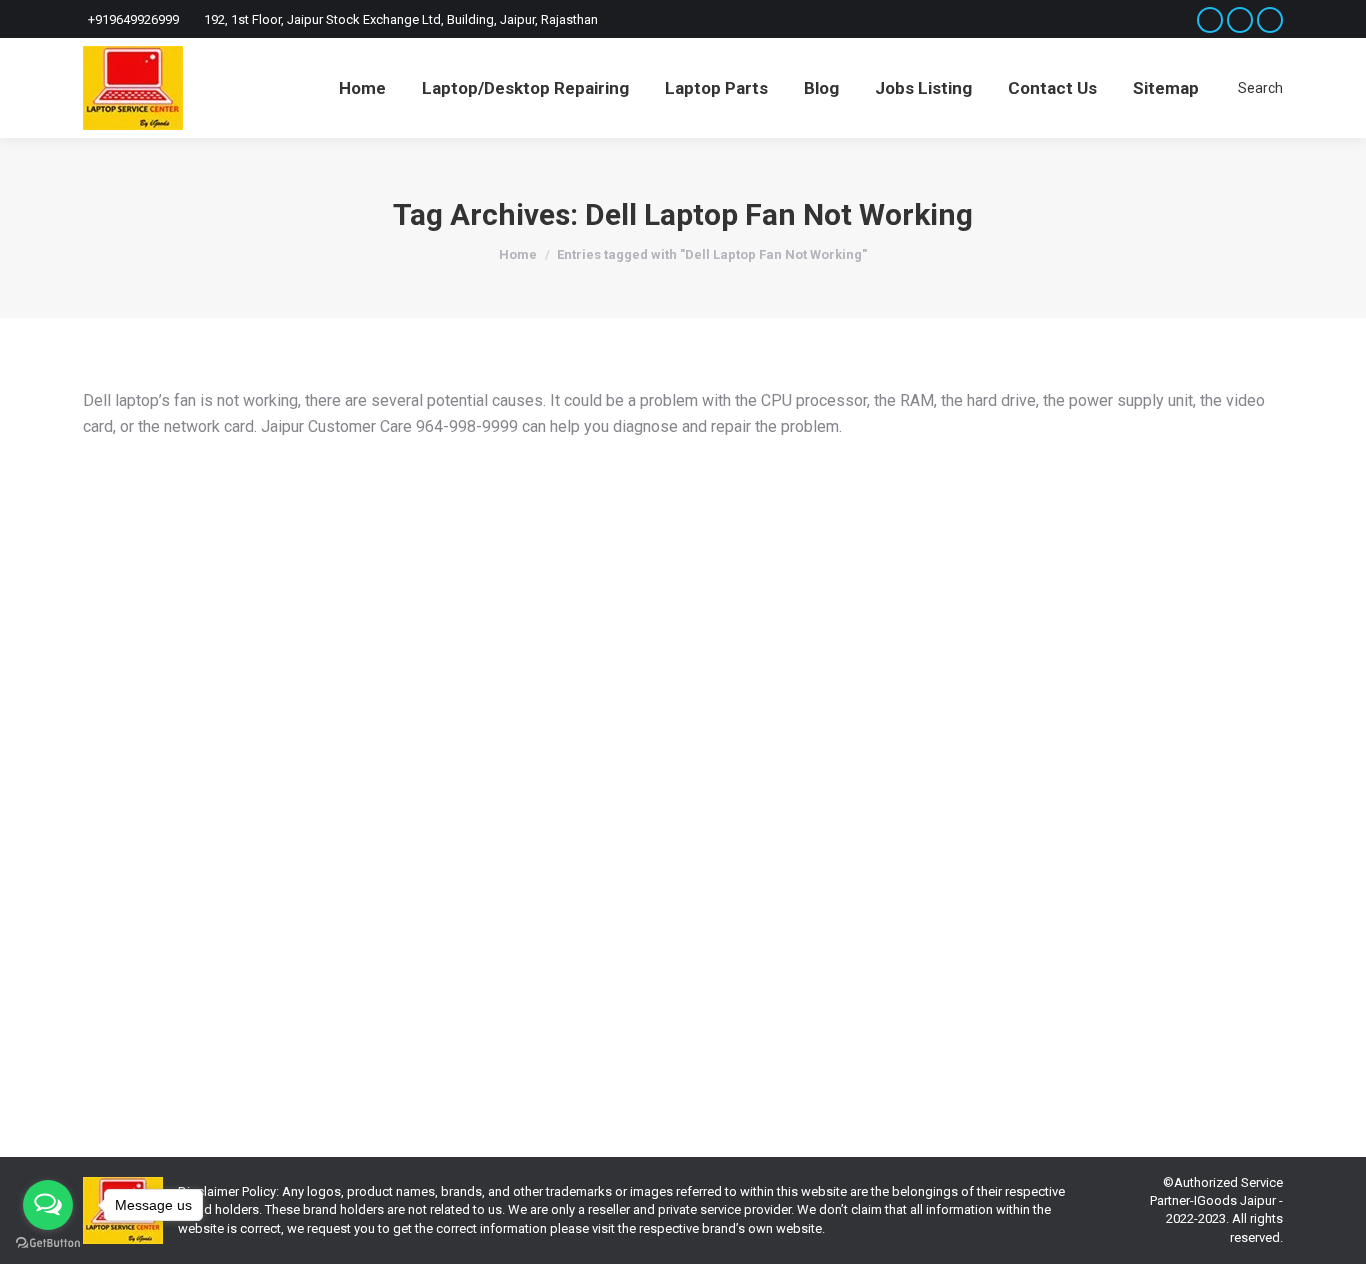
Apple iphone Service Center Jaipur (582, 959)
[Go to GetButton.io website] (48, 1243)
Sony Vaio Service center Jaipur (323, 977)
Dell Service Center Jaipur (958, 959)
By (134, 996)
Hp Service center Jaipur (1106, 959)
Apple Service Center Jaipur (768, 959)
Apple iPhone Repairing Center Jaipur (369, 959)
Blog (866, 959)
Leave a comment (353, 996)
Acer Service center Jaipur (182, 959)
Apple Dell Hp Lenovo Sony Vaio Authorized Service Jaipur (376, 926)
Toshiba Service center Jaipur (503, 977)
